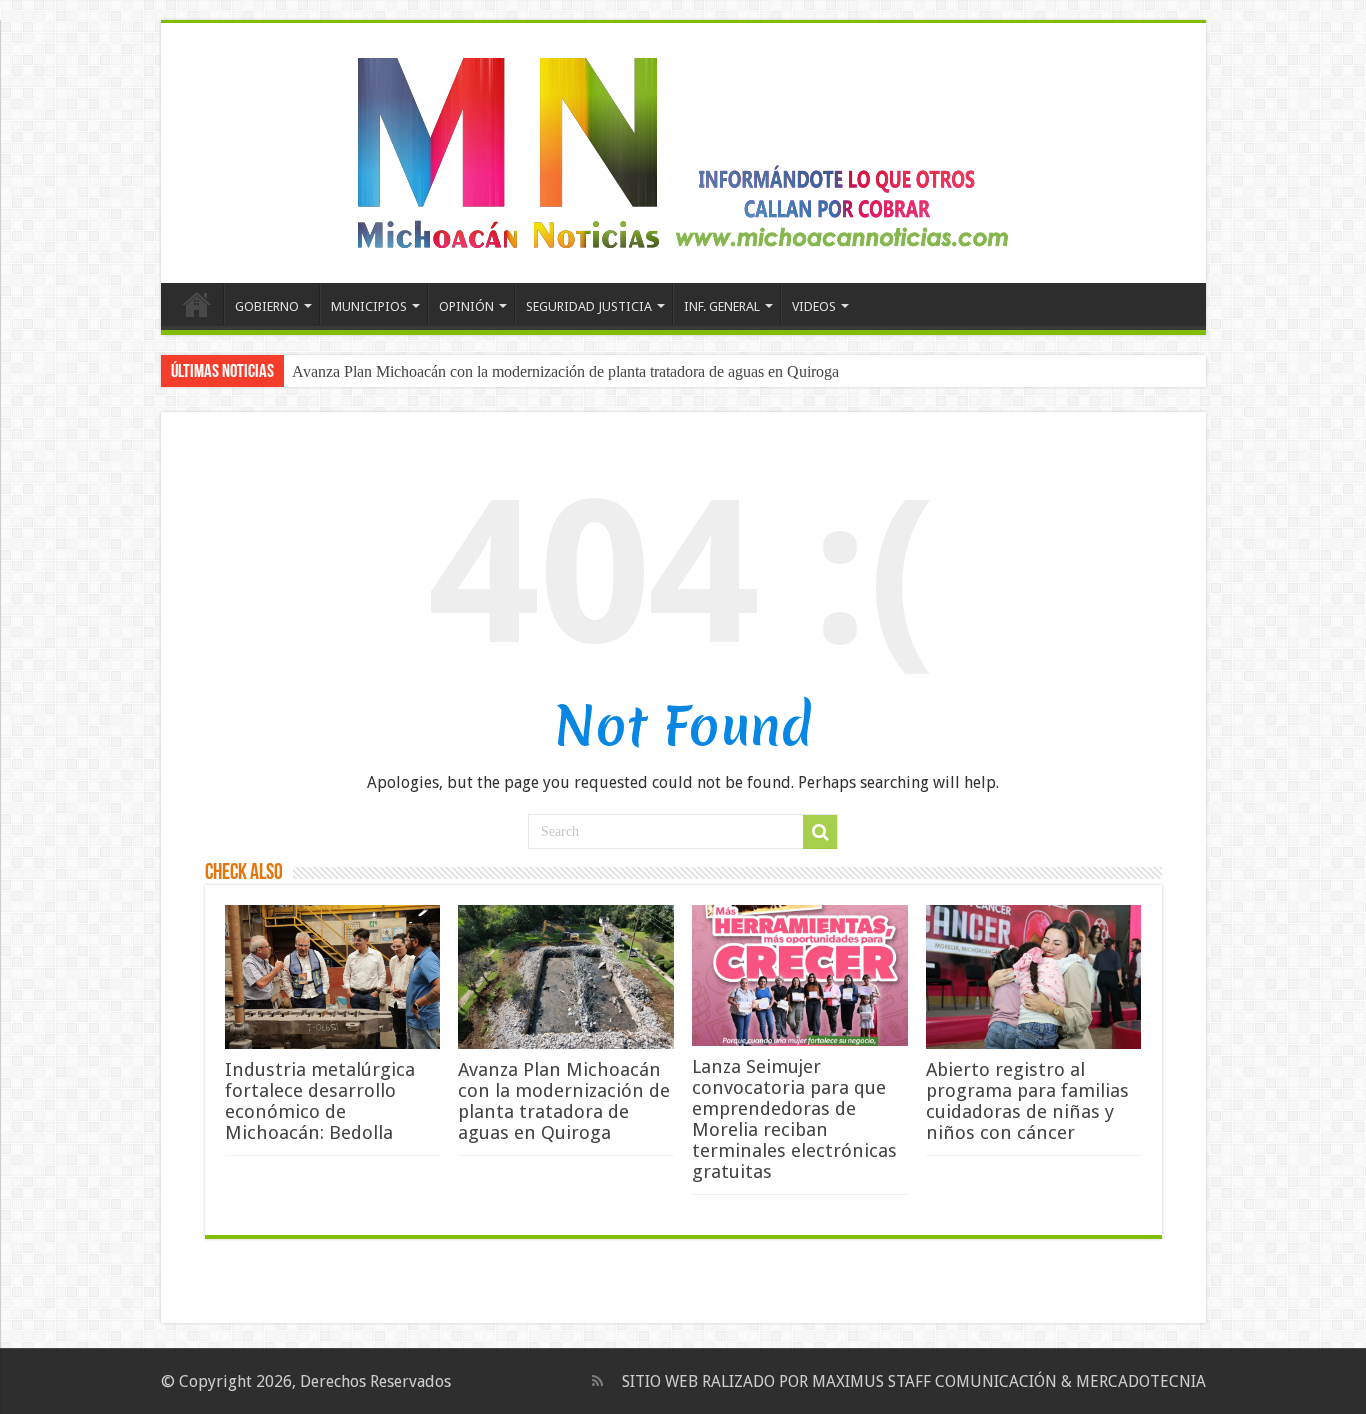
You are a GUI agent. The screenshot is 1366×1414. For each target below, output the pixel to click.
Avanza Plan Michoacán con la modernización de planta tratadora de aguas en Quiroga (565, 371)
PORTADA (197, 304)
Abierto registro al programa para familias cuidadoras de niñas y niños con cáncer (1027, 1101)
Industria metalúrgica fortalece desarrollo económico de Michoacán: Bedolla (320, 1101)
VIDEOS (814, 306)
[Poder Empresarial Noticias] (683, 149)
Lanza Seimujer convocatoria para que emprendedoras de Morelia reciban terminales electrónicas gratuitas (794, 1119)
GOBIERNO (267, 306)
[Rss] (597, 1381)
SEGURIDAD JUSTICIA (589, 306)
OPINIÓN (466, 306)
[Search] (820, 832)
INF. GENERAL (722, 306)
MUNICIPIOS (369, 306)
